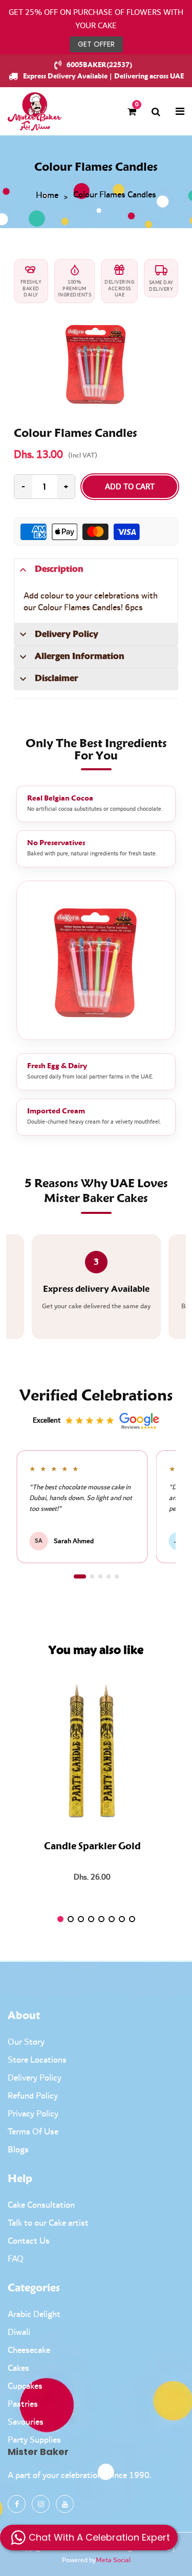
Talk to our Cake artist (48, 2223)
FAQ (16, 2259)
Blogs (18, 2150)
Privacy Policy (33, 2114)
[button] (80, 1576)
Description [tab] (59, 569)
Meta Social (113, 2560)
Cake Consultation (41, 2205)
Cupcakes (25, 2386)
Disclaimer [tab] (57, 678)
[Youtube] (65, 2504)
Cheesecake (29, 2350)
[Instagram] (41, 2504)
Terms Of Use (33, 2132)
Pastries (23, 2404)
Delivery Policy (35, 2078)
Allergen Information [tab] (80, 656)
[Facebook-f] (17, 2504)
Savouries (26, 2422)
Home (47, 196)
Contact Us (29, 2241)
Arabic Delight (34, 2314)
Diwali (19, 2332)
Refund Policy (33, 2096)
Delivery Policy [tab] (67, 634)
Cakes (18, 2368)
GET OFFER (96, 44)
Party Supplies (34, 2440)
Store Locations (37, 2060)
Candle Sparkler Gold (92, 1847)
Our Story (26, 2042)
